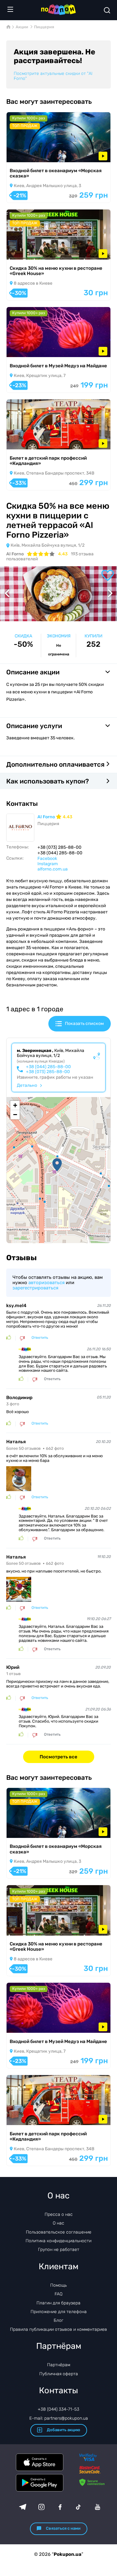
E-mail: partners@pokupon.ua (59, 2418)
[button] (57, 1165)
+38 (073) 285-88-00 (48, 1072)
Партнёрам (59, 2365)
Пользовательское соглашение (59, 2232)
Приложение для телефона (59, 2312)
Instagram (48, 864)
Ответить (40, 1338)
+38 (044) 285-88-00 (48, 1067)
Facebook (47, 859)
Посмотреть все (58, 1757)
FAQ (58, 2294)
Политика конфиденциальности (58, 2241)
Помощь (58, 2285)
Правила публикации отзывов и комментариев (58, 2329)
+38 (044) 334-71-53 (58, 2409)
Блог (58, 2320)
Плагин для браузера (58, 2303)
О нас (58, 2223)
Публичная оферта (59, 2374)
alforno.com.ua (53, 869)
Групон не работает (59, 2250)
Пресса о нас (59, 2214)
